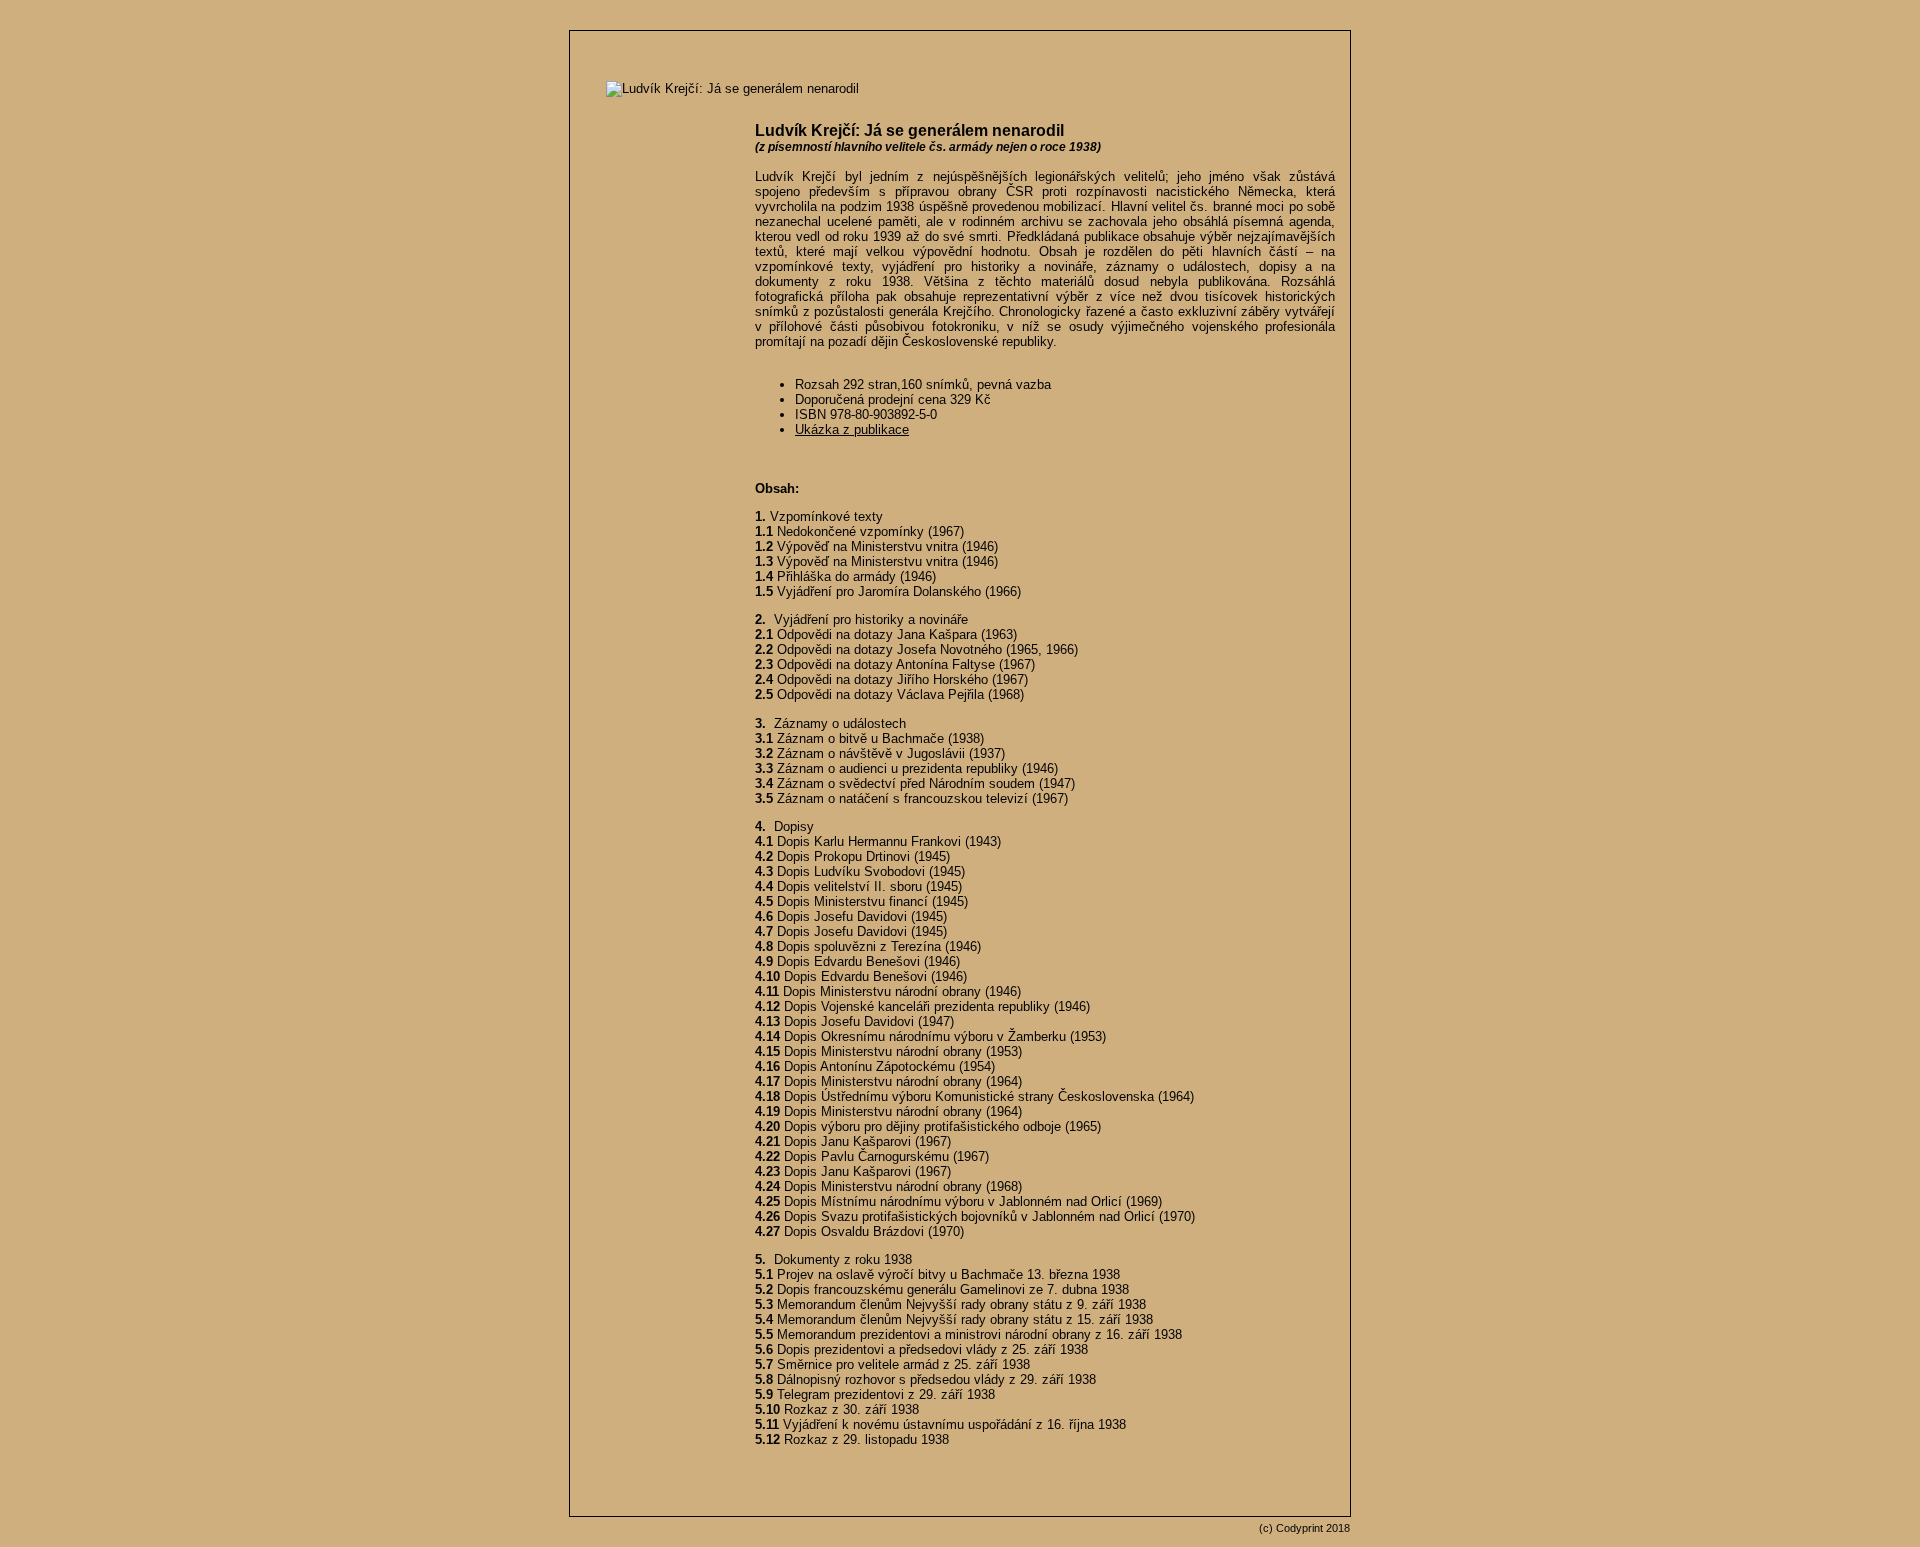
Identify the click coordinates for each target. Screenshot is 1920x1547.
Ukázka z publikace (852, 429)
